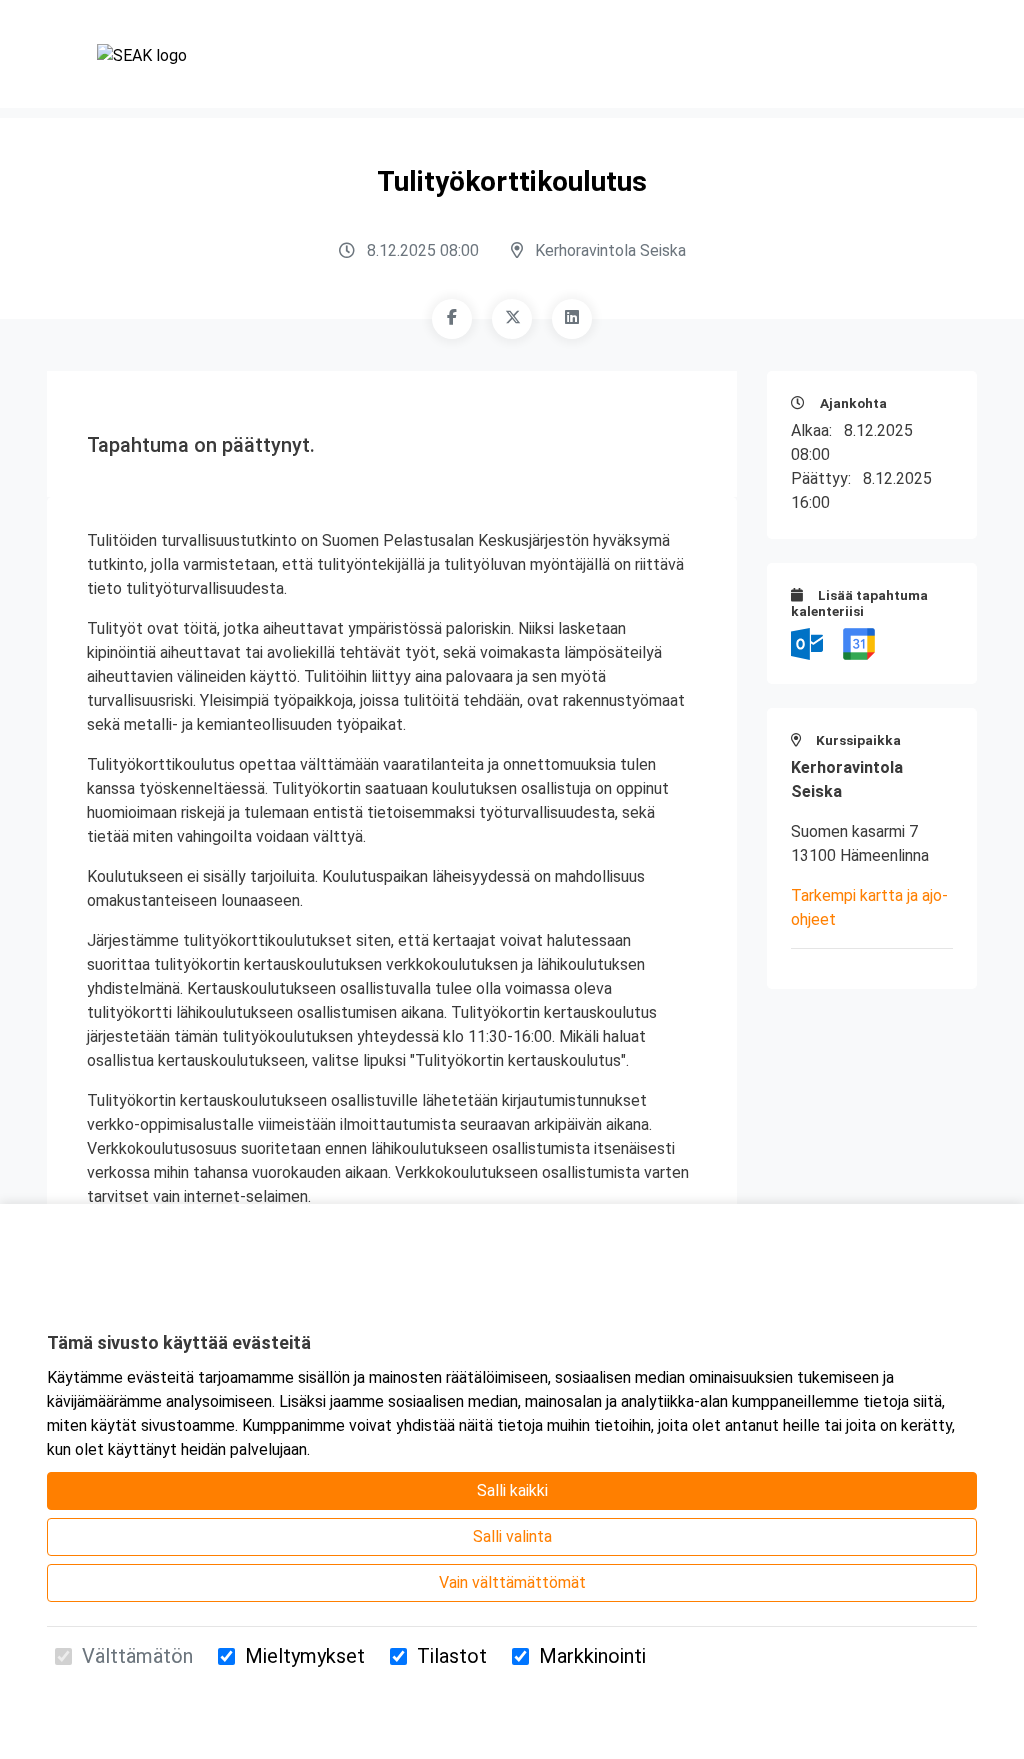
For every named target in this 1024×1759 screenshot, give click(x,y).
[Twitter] (512, 319)
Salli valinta (512, 1536)
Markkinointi (592, 1656)
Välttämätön (137, 1656)
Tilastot (452, 1656)
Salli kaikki (512, 1490)
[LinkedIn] (572, 319)
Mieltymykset (305, 1656)
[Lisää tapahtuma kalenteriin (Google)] (859, 642)
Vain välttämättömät (512, 1582)
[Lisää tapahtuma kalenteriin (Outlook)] (809, 642)
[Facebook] (452, 319)
